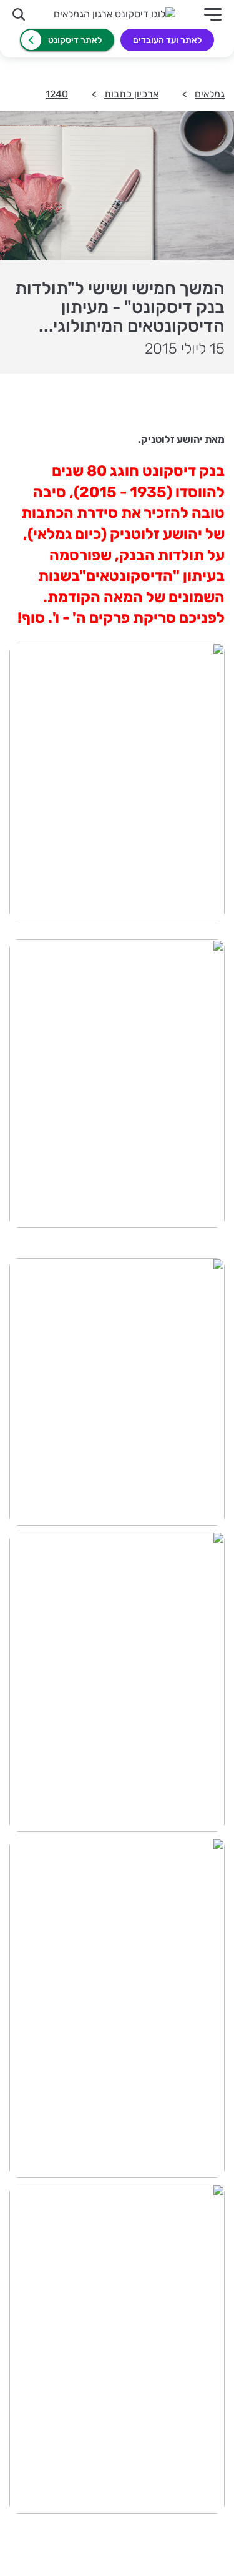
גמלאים (210, 94)
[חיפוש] (19, 14)
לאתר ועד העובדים (167, 40)
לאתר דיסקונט (75, 40)
